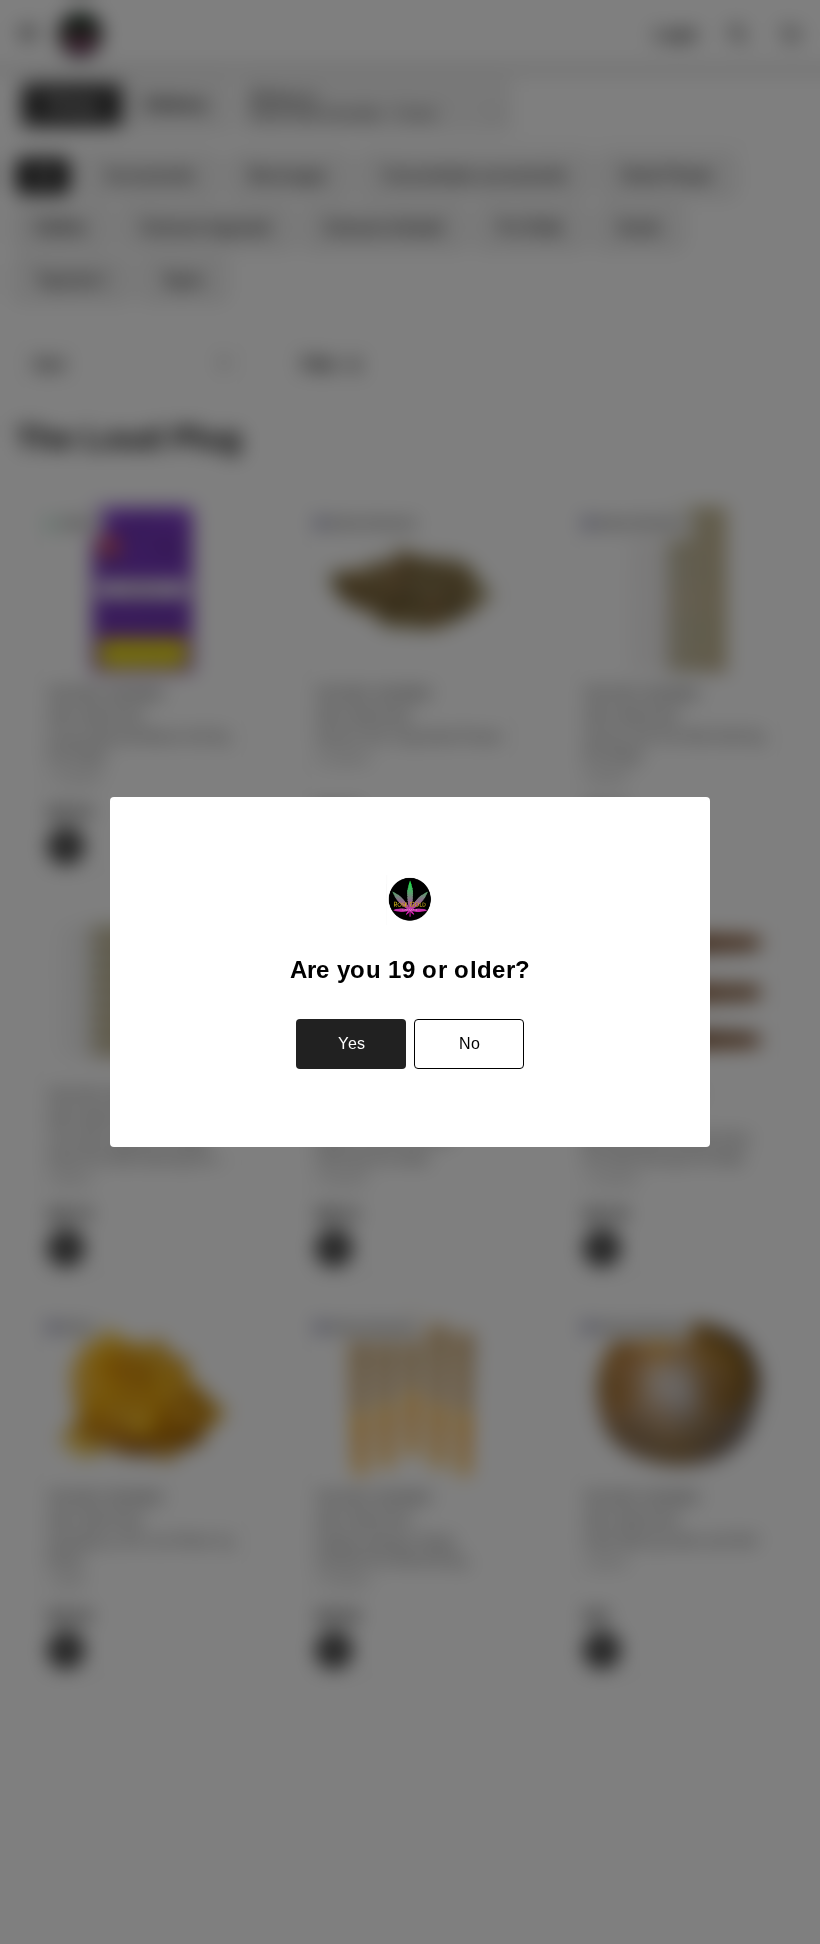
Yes (351, 1043)
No (469, 1043)
